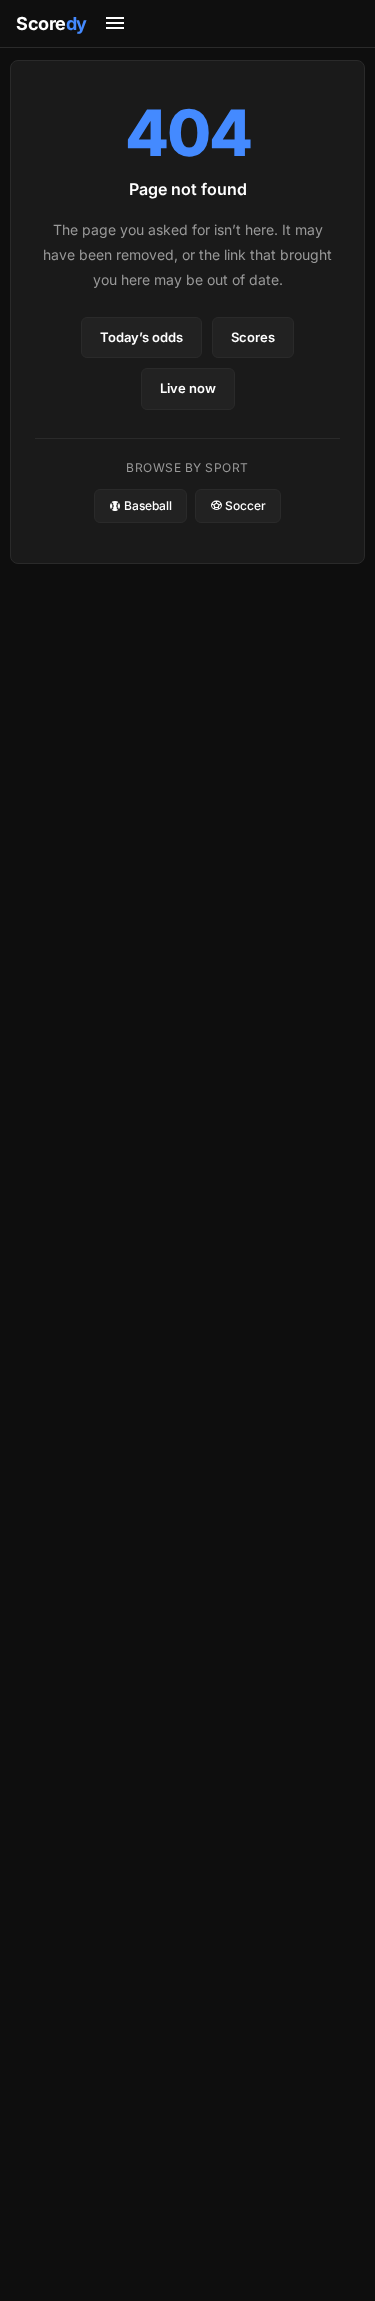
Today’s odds (141, 337)
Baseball (146, 505)
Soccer (244, 505)
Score (51, 23)
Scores (253, 337)
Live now (188, 388)
